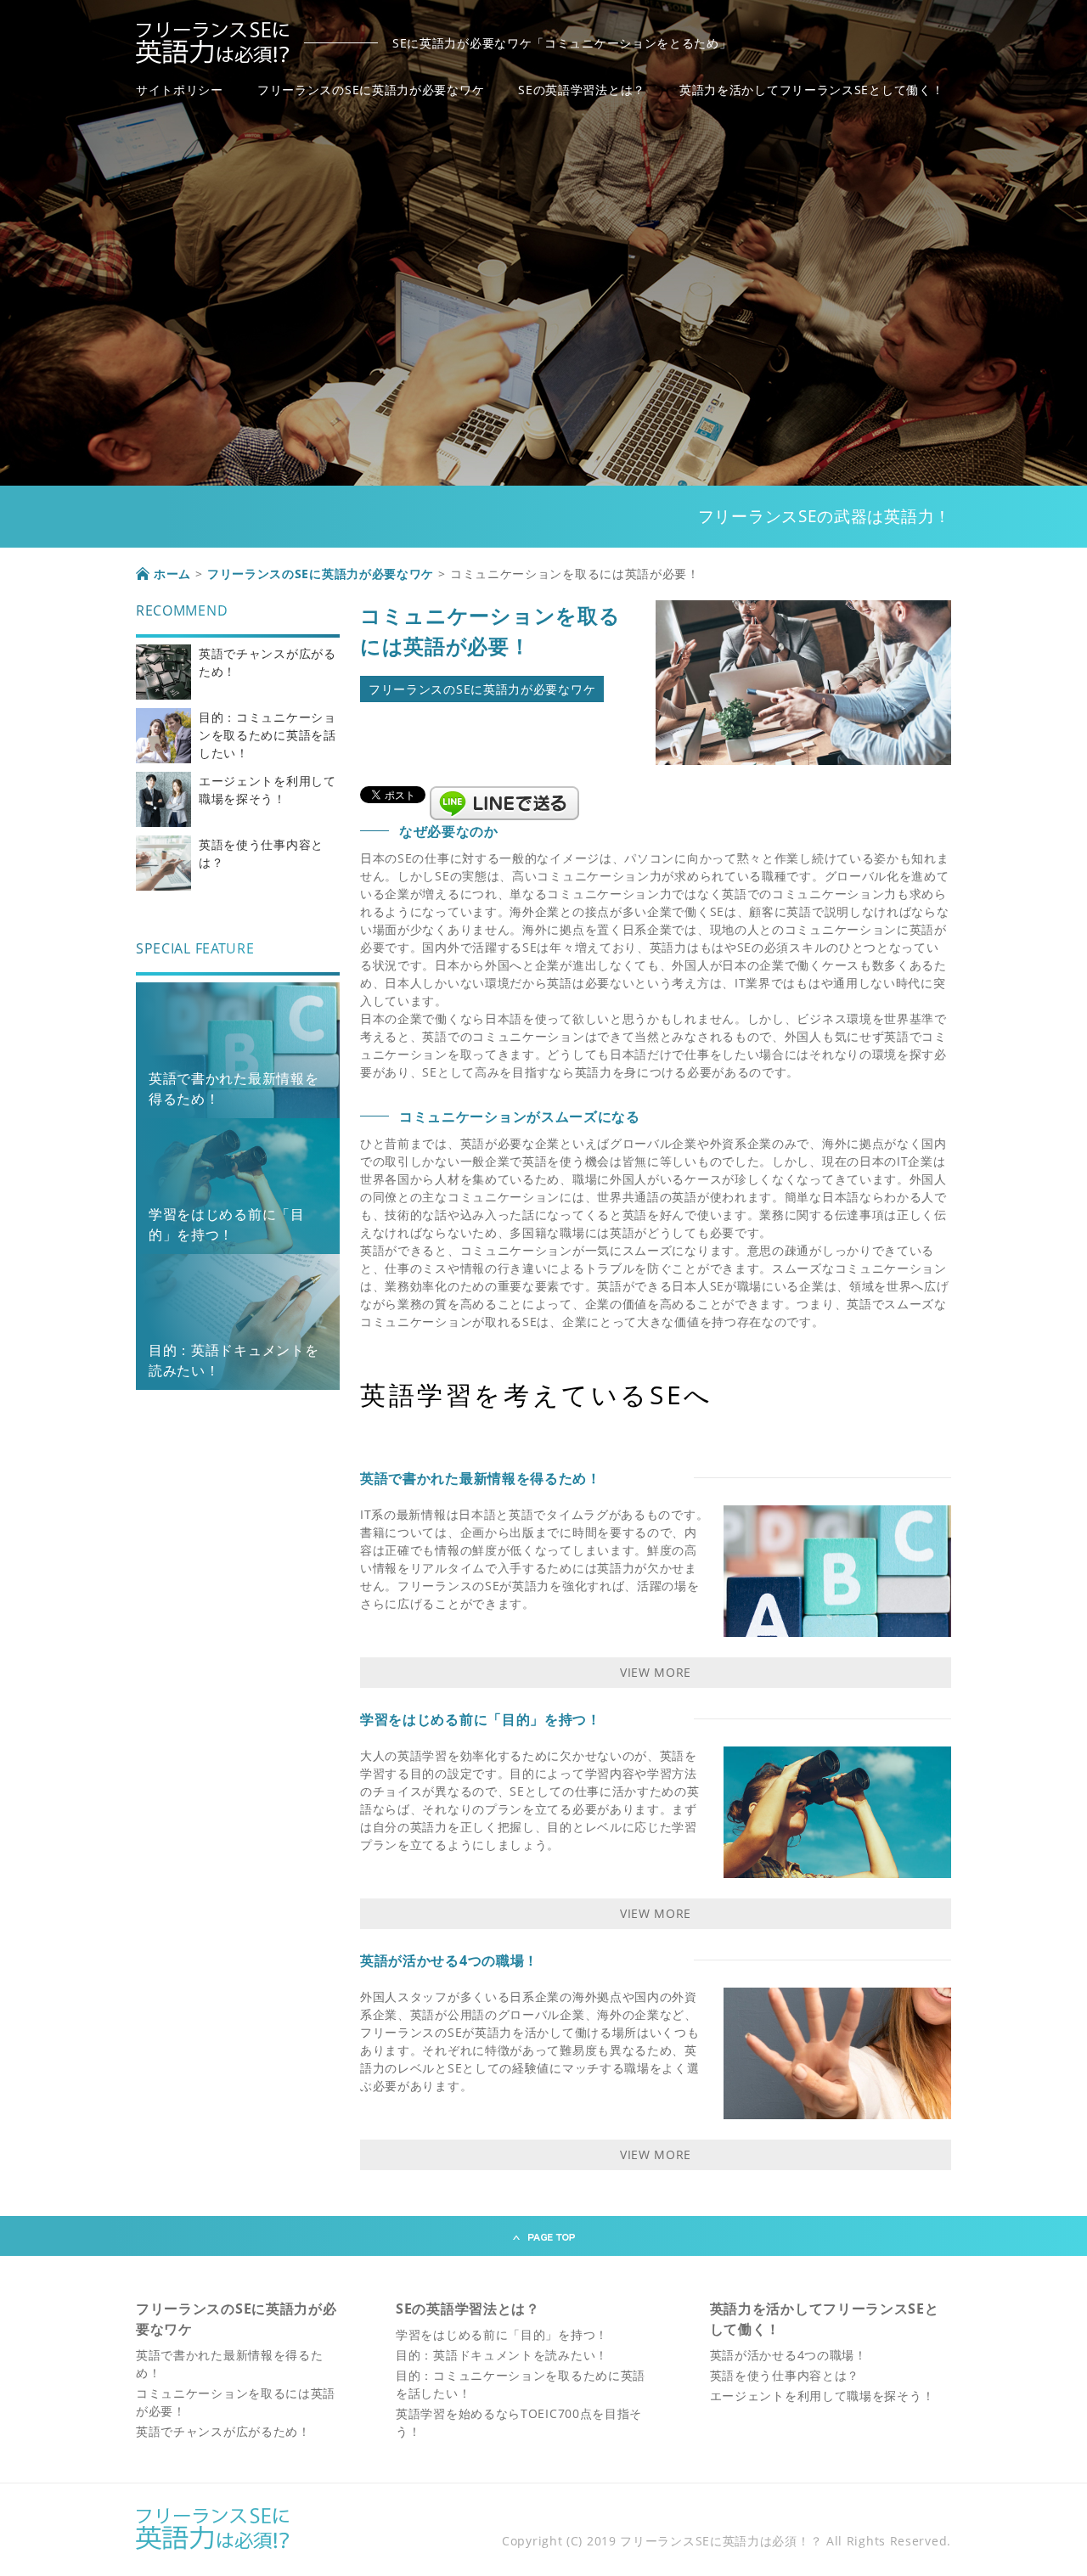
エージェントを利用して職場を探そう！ (822, 2396)
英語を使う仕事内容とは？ (785, 2375)
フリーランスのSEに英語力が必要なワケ (371, 90)
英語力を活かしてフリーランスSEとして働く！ (811, 90)
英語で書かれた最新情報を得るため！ (481, 1478)
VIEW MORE (656, 1672)
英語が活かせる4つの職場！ (449, 1960)
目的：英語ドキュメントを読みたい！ (502, 2355)
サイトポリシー (180, 90)
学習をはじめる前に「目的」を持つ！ (481, 1719)
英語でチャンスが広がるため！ (223, 2431)
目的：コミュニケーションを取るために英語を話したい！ (268, 735)
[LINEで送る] (504, 793)
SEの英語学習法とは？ (582, 90)
